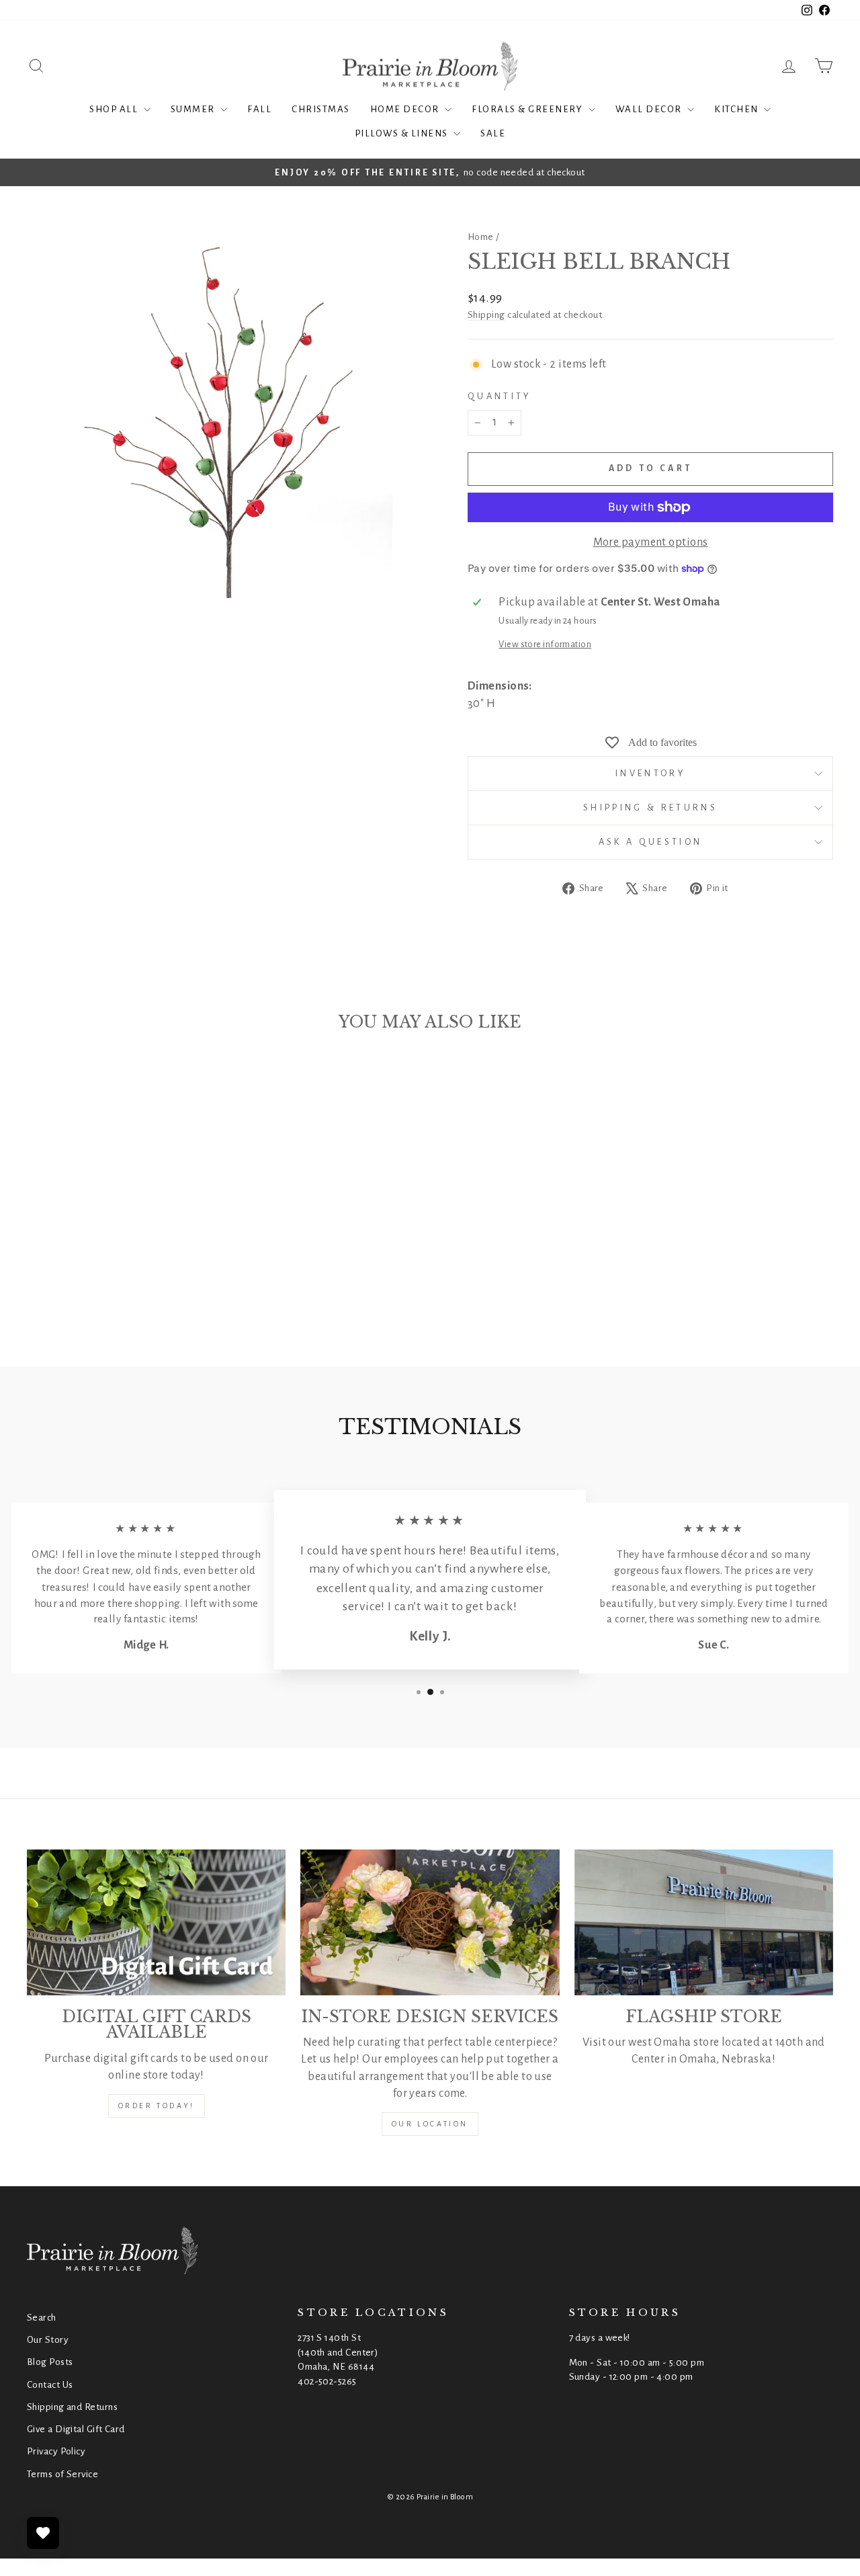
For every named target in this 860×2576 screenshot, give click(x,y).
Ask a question (650, 842)
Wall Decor (650, 109)
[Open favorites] (43, 2533)
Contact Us (50, 2385)
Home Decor (406, 109)
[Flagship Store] (704, 1922)
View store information (545, 644)
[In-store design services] (430, 1922)
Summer (194, 109)
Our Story (48, 2340)
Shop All (115, 109)
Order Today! (157, 2106)
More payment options (651, 542)
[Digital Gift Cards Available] (156, 1922)
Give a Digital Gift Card (76, 2429)
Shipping (486, 315)
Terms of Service (62, 2474)
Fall (259, 109)
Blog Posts (50, 2362)
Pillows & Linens (403, 133)
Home (481, 237)
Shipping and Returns (72, 2407)
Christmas (321, 109)
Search (42, 2318)
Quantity (500, 396)
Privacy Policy (56, 2451)
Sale (493, 133)
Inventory (650, 773)
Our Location (430, 2124)
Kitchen (737, 109)
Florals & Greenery (528, 109)
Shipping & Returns (650, 807)
